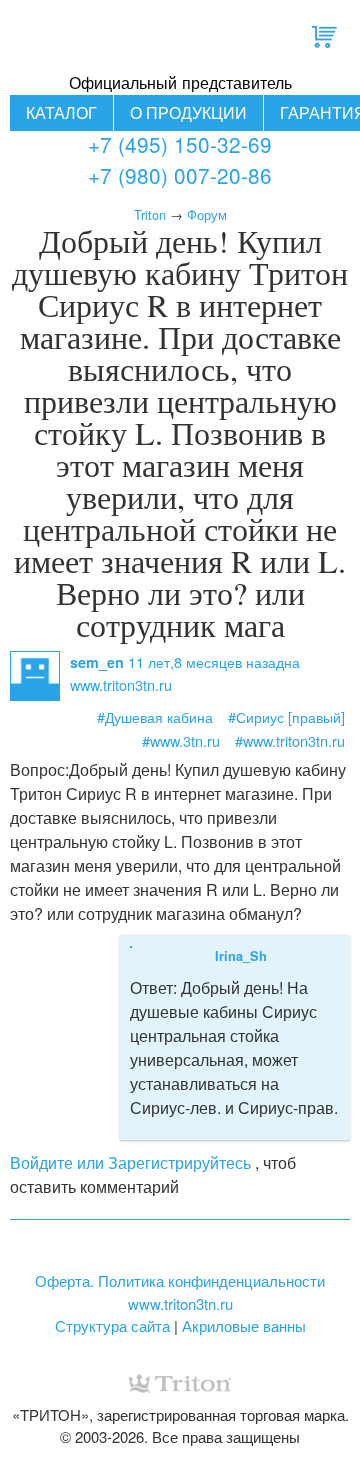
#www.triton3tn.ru (290, 740)
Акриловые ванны (244, 1325)
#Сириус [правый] (286, 716)
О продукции (188, 112)
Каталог (61, 112)
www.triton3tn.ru (180, 1303)
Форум (207, 214)
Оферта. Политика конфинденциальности (180, 1280)
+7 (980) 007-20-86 (180, 175)
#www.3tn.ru (181, 740)
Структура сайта (112, 1325)
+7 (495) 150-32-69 (180, 144)
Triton (150, 214)
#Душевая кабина (155, 716)
